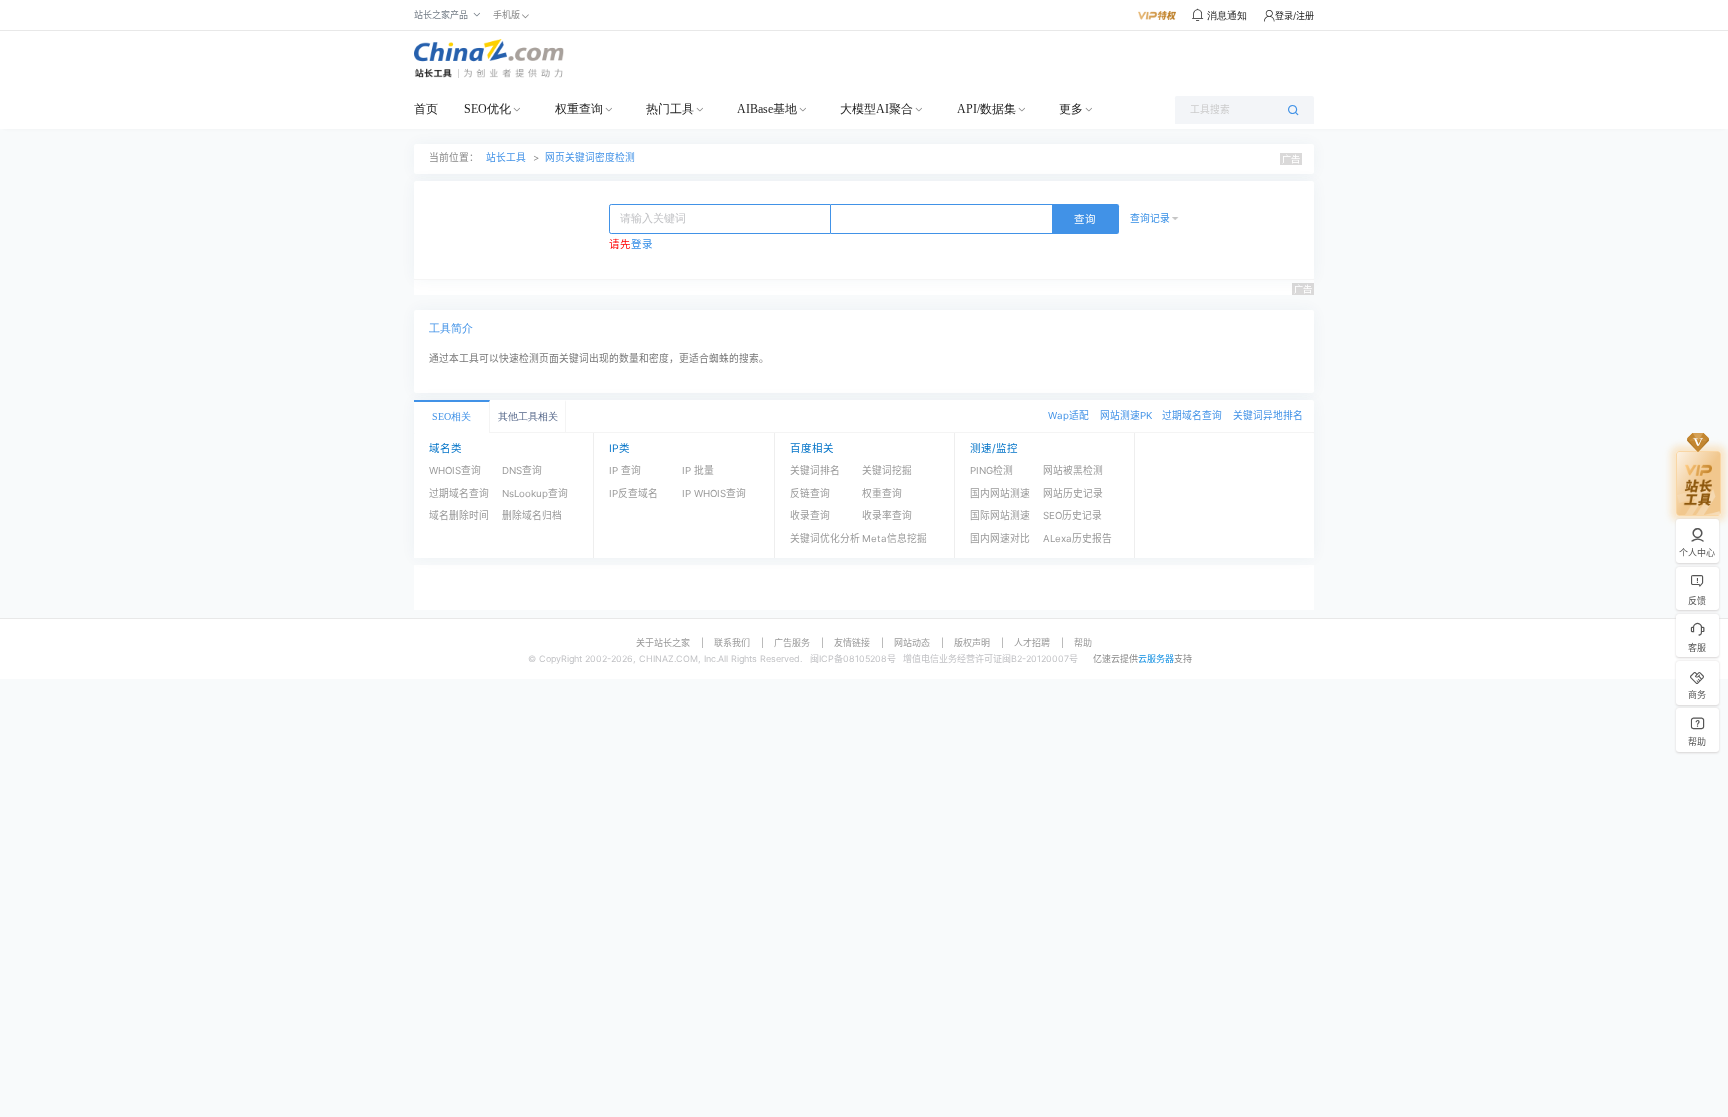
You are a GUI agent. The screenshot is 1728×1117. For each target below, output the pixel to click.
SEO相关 (451, 416)
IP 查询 (625, 470)
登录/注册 (1294, 15)
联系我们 (732, 642)
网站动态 (912, 642)
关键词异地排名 (1268, 415)
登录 (642, 244)
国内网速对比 (1000, 538)
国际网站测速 (1000, 515)
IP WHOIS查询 (714, 493)
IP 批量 (698, 470)
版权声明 (972, 642)
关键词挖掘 (887, 470)
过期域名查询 (1192, 415)
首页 (426, 109)
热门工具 (670, 109)
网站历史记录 (1073, 493)
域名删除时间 (459, 515)
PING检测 (991, 470)
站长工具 (506, 157)
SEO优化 (487, 109)
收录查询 (810, 515)
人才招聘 (1032, 642)
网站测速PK (1126, 415)
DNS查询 (522, 470)
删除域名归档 (532, 515)
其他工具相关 (528, 416)
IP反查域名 (633, 493)
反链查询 (810, 493)
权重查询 (579, 109)
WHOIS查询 (455, 470)
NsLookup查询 (535, 493)
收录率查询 (887, 515)
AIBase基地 (767, 109)
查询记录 (1150, 218)
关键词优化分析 (825, 538)
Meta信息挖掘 (894, 538)
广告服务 (792, 642)
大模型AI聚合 (876, 109)
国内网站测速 (1000, 493)
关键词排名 (815, 470)
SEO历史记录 (1072, 515)
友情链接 (852, 642)
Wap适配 (1068, 415)
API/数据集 (986, 109)
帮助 (1083, 642)
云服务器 (1156, 658)
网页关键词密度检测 (590, 157)
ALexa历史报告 (1077, 538)
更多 (1071, 109)
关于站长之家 (663, 642)
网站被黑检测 (1073, 470)
